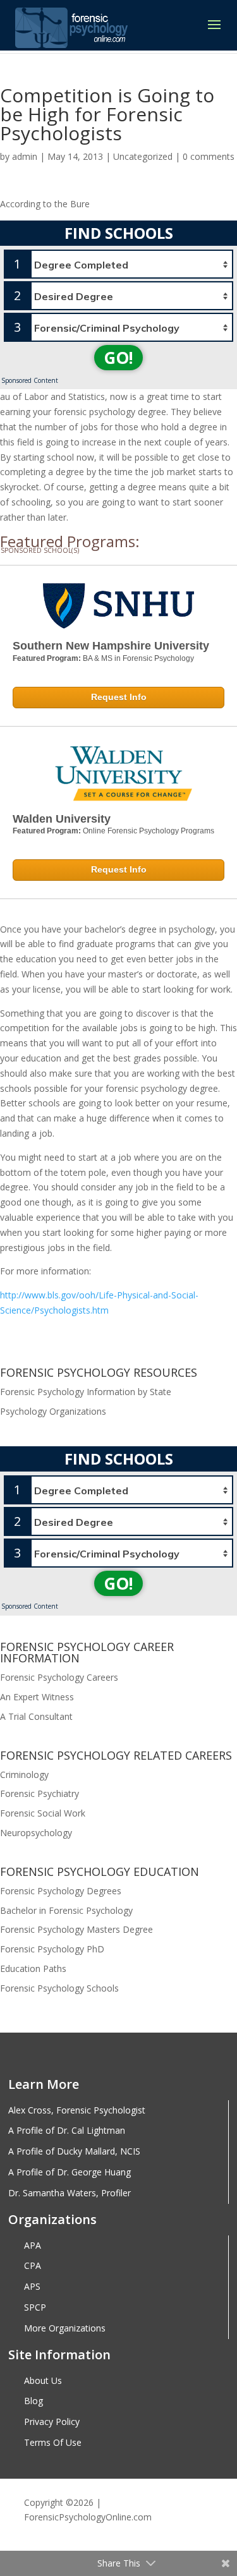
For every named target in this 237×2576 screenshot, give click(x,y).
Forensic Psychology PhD (52, 1949)
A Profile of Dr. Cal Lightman (67, 2131)
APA (33, 2246)
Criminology (24, 1775)
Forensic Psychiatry (39, 1793)
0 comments (209, 156)
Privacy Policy (52, 2422)
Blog (33, 2401)
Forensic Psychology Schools (59, 1988)
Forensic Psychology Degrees (61, 1891)
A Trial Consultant (36, 1716)
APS (32, 2287)
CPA (33, 2266)
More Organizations (65, 2329)
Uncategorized (143, 156)
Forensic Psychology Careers (59, 1677)
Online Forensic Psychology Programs (149, 831)
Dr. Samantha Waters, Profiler (70, 2193)
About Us (43, 2381)
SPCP (35, 2308)
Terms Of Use (53, 2443)
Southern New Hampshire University (111, 646)
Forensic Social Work (43, 1813)
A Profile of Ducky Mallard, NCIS (74, 2152)
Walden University (62, 819)
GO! (118, 358)
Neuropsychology (36, 1833)
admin (25, 156)
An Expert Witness (37, 1697)
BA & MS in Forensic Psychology (138, 658)
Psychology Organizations (53, 1411)
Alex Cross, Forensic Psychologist (77, 2111)
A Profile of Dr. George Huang (70, 2173)
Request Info (119, 697)
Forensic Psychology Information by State (86, 1392)
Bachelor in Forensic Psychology (66, 1910)
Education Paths (33, 1968)
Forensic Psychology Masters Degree (76, 1929)
